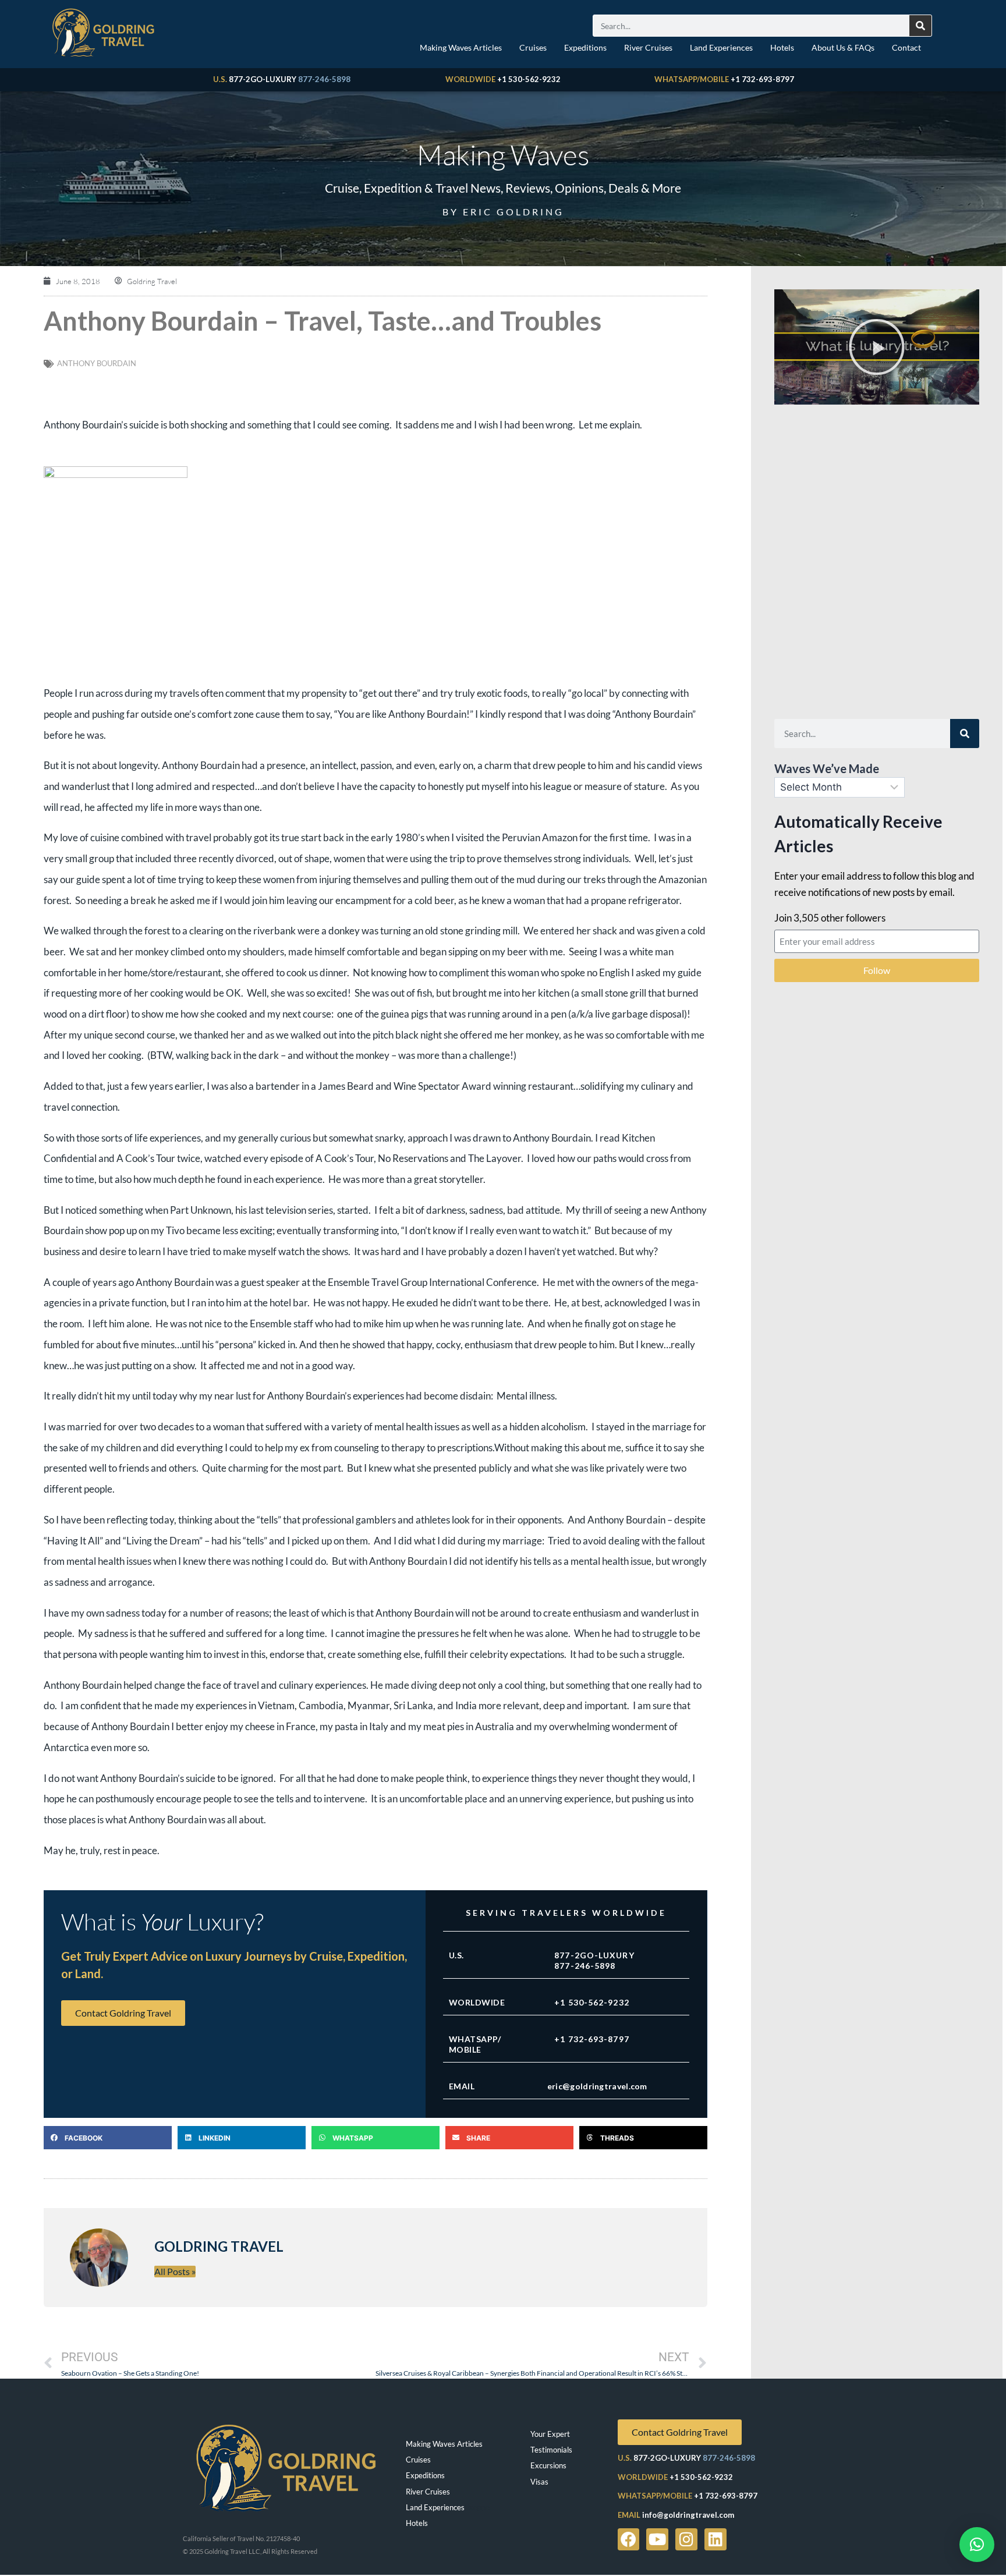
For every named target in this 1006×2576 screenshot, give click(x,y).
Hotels (782, 47)
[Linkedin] (715, 2539)
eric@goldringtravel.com (597, 2086)
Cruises (533, 47)
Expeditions (585, 47)
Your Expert (550, 2434)
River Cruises (648, 47)
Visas (539, 2482)
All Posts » (175, 2271)
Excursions (548, 2465)
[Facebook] (629, 2539)
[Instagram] (686, 2539)
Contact (906, 47)
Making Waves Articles (461, 47)
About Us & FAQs (843, 47)
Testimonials (551, 2450)
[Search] (920, 26)
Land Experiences (721, 47)
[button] (108, 2138)
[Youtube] (657, 2539)
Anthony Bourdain (97, 363)
